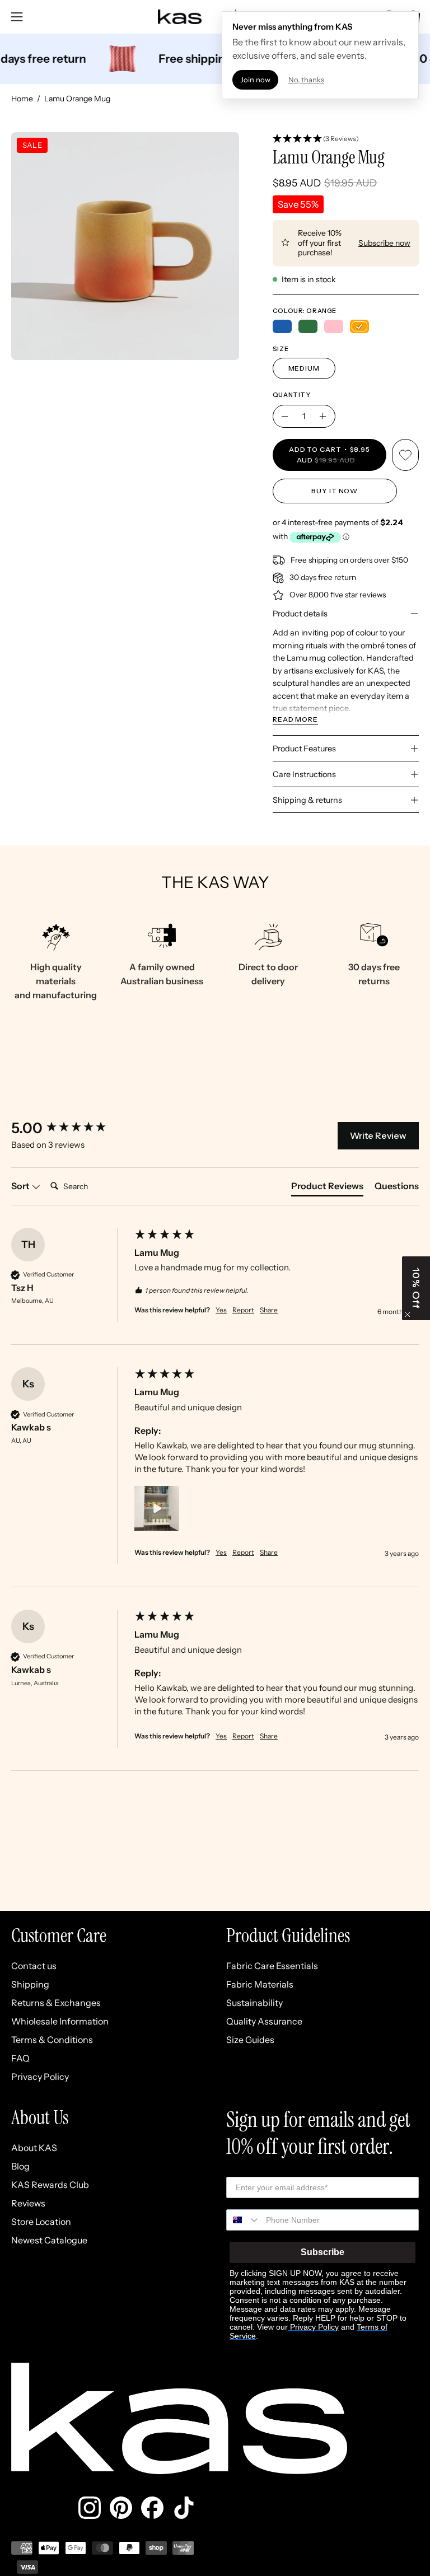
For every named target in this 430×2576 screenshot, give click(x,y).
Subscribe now (384, 243)
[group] (70, 1128)
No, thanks (306, 80)
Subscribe (322, 2252)
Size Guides (250, 2040)
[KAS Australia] (180, 17)
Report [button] (243, 1310)
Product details (300, 614)
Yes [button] (221, 1310)
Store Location (41, 2222)
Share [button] (269, 1310)
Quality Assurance (264, 2021)
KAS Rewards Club (50, 2185)
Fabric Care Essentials (272, 1966)
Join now (255, 80)
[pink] (334, 326)
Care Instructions (304, 774)
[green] (308, 326)
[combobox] (244, 2220)
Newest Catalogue (49, 2240)
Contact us (34, 1966)
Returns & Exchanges (56, 2003)
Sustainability (254, 2003)
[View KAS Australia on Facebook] (152, 2508)
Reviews (28, 2203)
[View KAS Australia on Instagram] (90, 2508)
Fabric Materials (260, 1984)
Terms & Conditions (52, 2040)
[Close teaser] (408, 1315)
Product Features (304, 749)
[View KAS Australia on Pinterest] (121, 2508)
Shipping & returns (307, 800)
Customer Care (59, 1936)
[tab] (327, 1188)
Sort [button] (21, 1186)
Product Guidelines (288, 1936)
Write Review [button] (378, 1135)
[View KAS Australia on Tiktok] (184, 2508)
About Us (40, 2118)
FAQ (20, 2058)
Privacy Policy (40, 2077)
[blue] (282, 326)
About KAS (34, 2148)
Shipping (30, 1984)
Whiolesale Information (60, 2021)
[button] (346, 139)
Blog (20, 2166)
